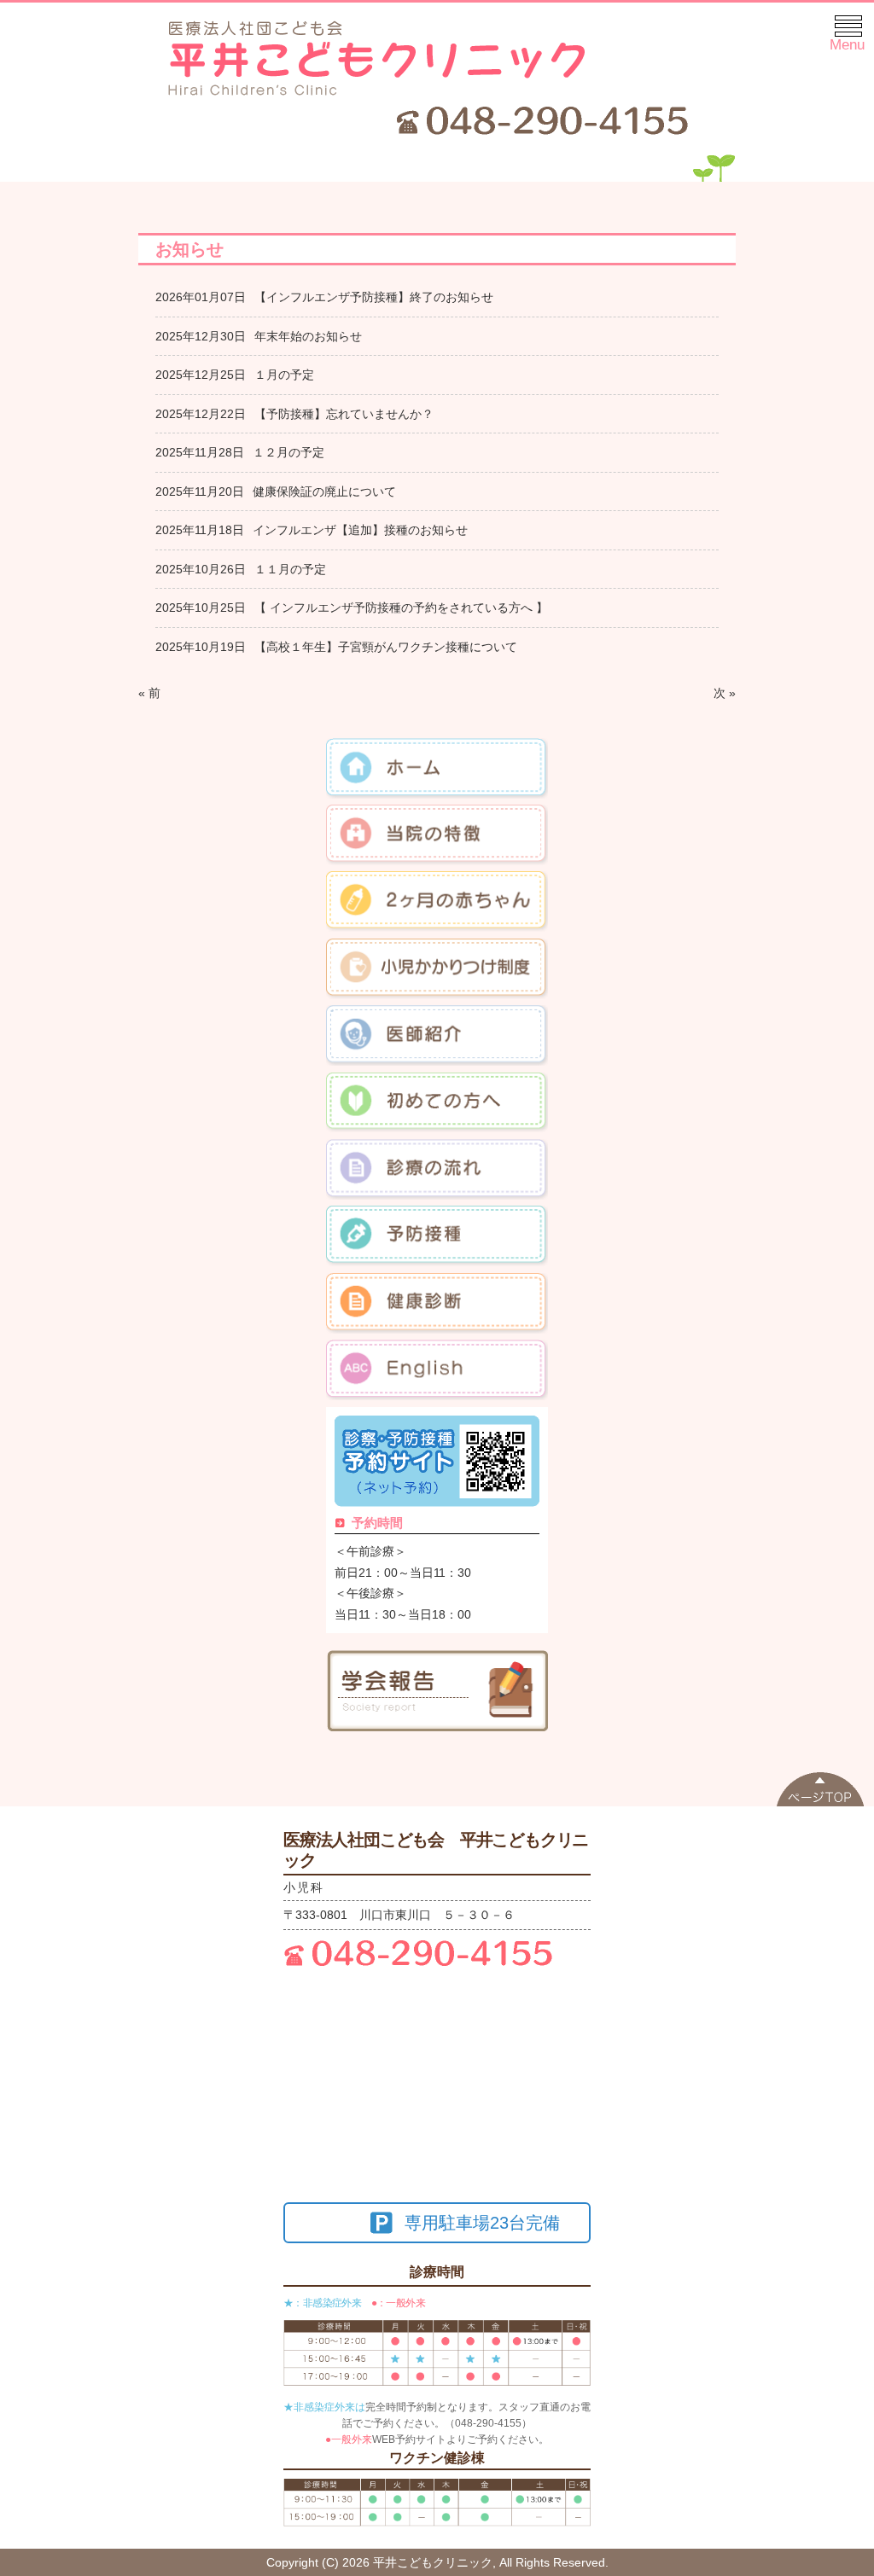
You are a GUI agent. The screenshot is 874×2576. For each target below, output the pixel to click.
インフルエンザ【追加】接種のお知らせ (360, 530)
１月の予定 (284, 375)
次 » (725, 693)
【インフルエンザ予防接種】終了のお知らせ (374, 297)
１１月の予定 (290, 569)
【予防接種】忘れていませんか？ (344, 414)
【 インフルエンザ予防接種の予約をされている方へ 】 (401, 608)
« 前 (149, 693)
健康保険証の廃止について (324, 491)
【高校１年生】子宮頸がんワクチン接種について (386, 647)
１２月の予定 (288, 452)
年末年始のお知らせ (308, 336)
